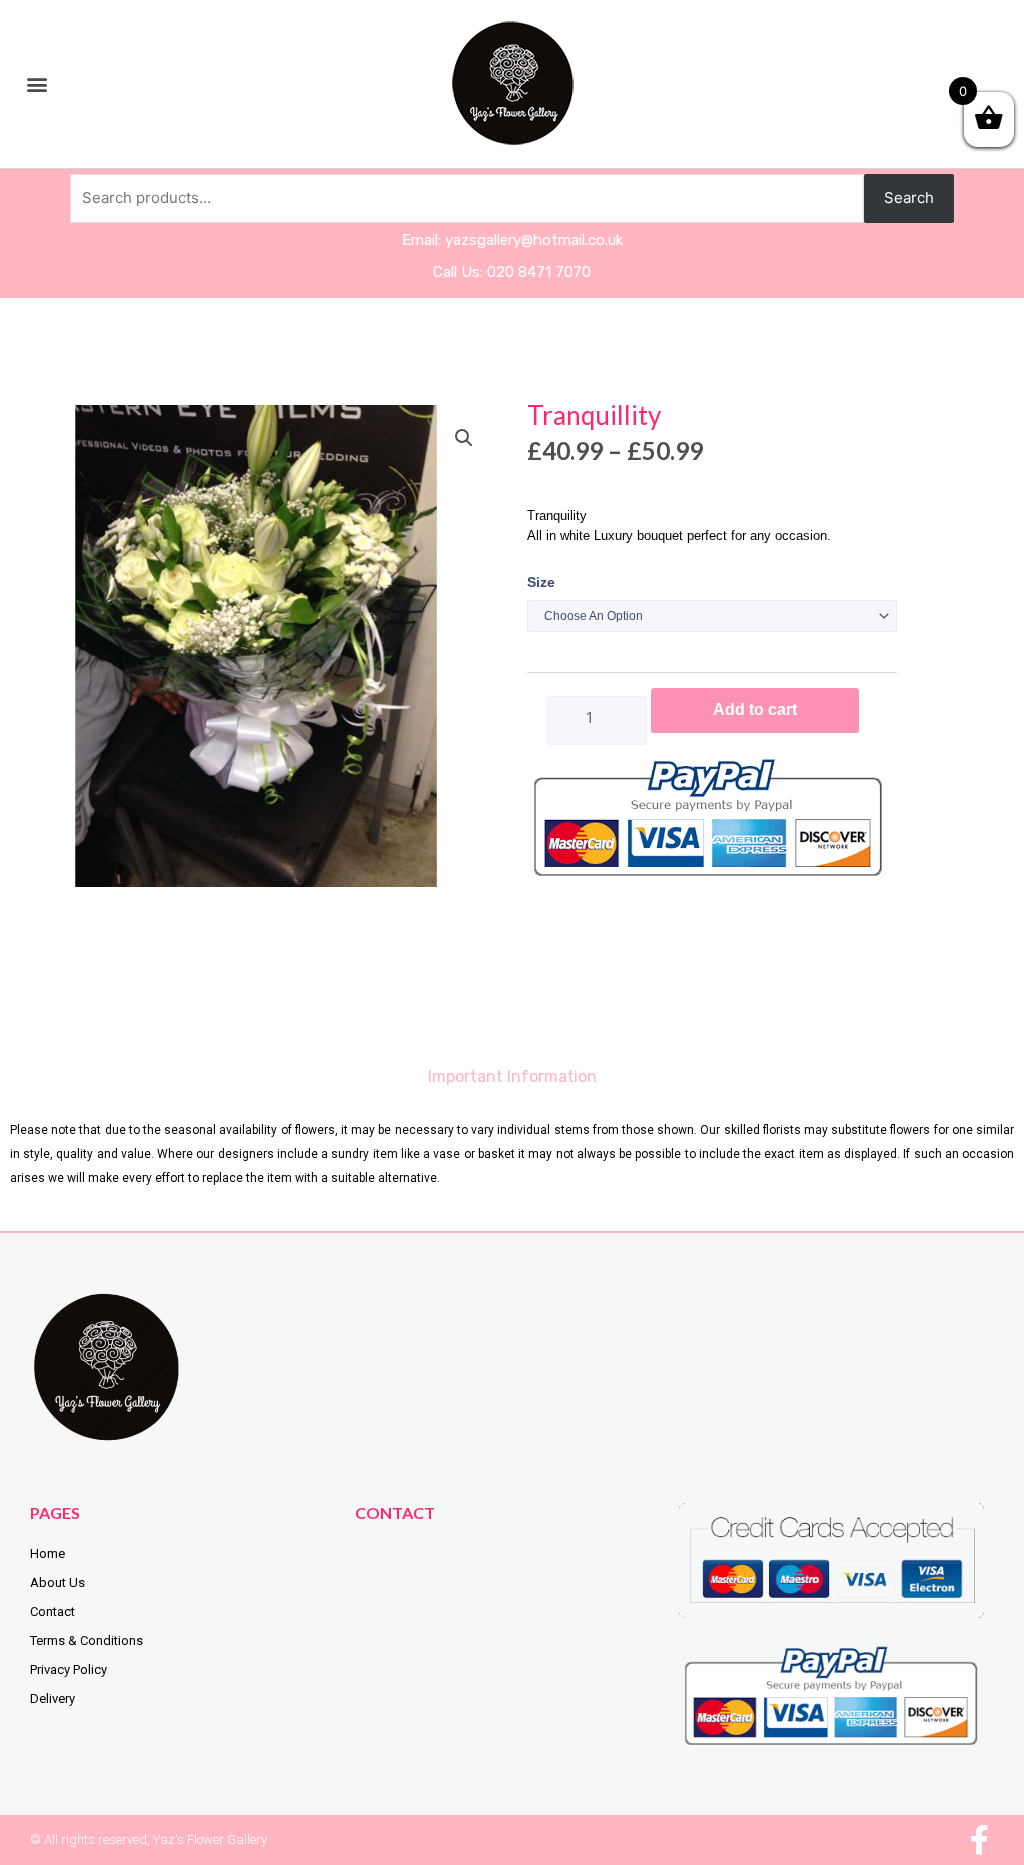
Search (909, 197)
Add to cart (755, 709)
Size (541, 582)
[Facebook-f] (979, 1840)
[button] (36, 84)
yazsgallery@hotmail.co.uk (534, 240)
